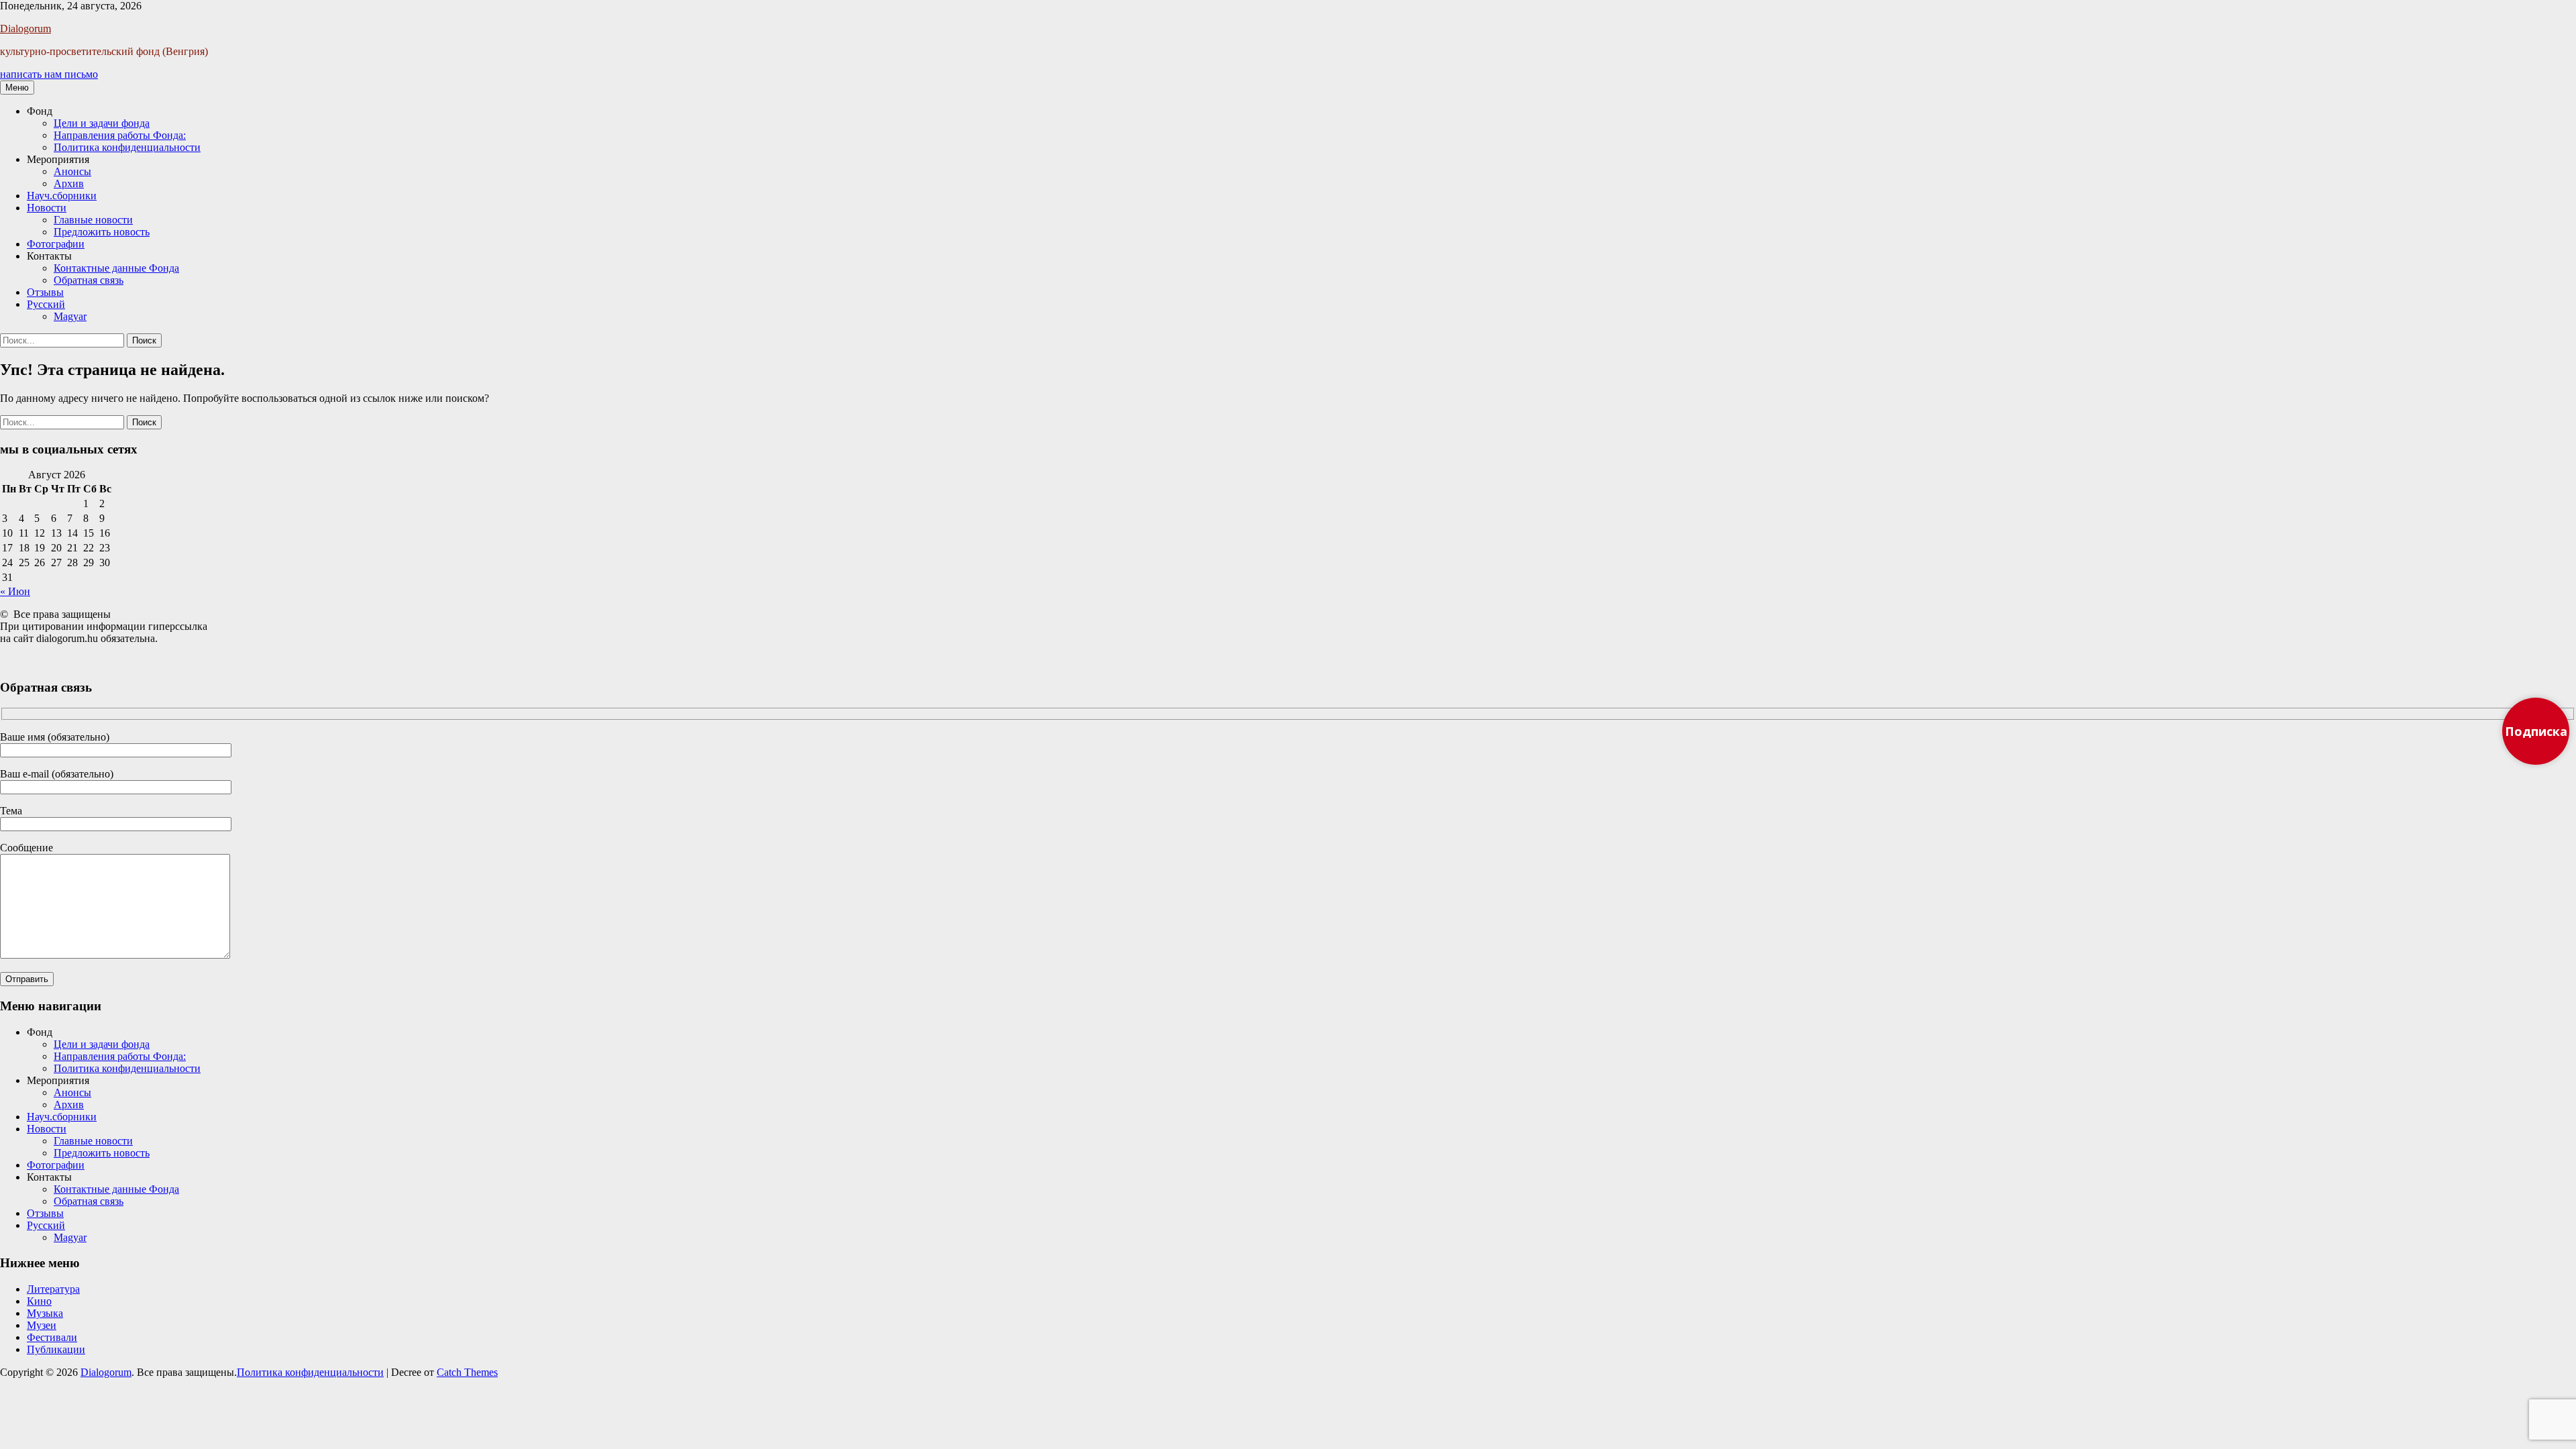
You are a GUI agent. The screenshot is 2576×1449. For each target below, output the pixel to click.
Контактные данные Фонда (116, 268)
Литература (53, 1289)
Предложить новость (102, 232)
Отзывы (45, 292)
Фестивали (52, 1337)
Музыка (45, 1313)
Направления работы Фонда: (120, 135)
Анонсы (72, 171)
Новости (47, 208)
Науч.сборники (62, 196)
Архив (69, 183)
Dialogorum (25, 29)
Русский (46, 304)
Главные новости (93, 220)
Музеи (42, 1325)
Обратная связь (89, 280)
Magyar (70, 316)
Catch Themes (467, 1372)
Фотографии (56, 244)
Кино (39, 1301)
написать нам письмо (49, 74)
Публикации (56, 1349)
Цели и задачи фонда (102, 123)
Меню (17, 88)
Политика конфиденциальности (127, 147)
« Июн (15, 591)
